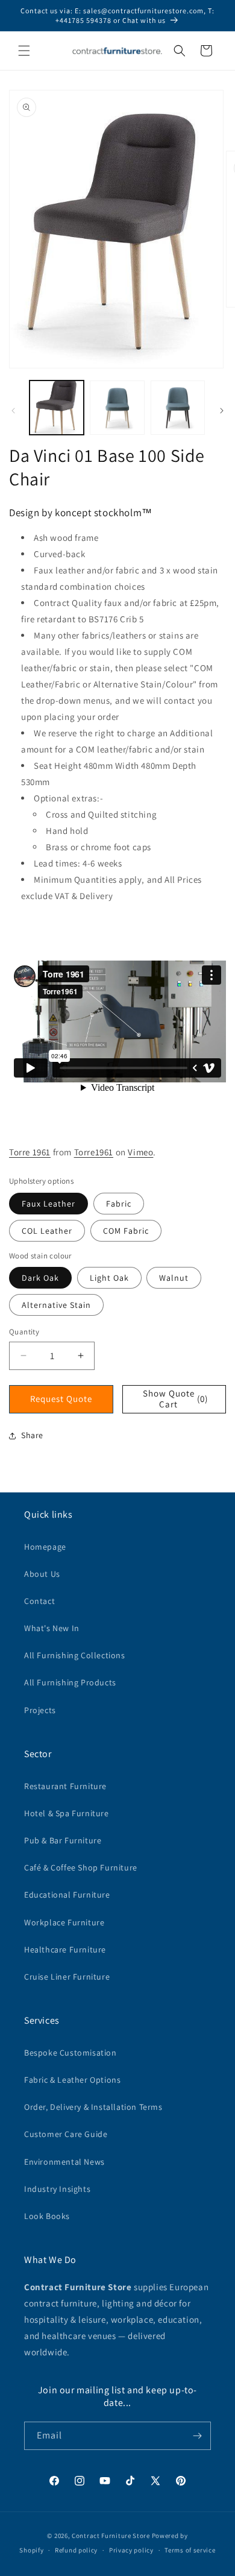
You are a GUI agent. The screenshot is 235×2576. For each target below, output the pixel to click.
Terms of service (190, 2550)
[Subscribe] (197, 2436)
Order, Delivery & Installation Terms (93, 2107)
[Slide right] (222, 411)
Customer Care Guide (66, 2134)
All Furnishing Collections (75, 1655)
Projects (40, 1710)
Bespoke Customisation (70, 2053)
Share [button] (32, 1435)
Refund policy (76, 2550)
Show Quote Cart (175, 1399)
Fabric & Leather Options (72, 2080)
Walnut (174, 1278)
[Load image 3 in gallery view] (178, 408)
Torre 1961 (30, 1152)
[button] (24, 51)
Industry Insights (57, 2189)
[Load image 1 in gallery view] (57, 408)
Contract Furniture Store (111, 2536)
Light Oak (109, 1278)
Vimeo (140, 1152)
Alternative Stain (56, 1305)
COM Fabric (126, 1231)
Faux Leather (49, 1204)
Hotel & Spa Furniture (67, 1813)
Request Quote (61, 1399)
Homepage (45, 1547)
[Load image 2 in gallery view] (117, 408)
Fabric (119, 1204)
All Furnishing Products (70, 1682)
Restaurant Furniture (65, 1786)
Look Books (47, 2216)
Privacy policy (131, 2550)
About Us (42, 1574)
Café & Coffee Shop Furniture (81, 1867)
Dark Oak (40, 1278)
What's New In (52, 1628)
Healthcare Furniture (65, 1949)
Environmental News (64, 2162)
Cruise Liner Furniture (67, 1977)
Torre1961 (94, 1152)
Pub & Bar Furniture (63, 1840)
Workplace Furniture (64, 1922)
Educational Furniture (67, 1895)
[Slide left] (13, 411)
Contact (39, 1601)
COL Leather (47, 1231)
